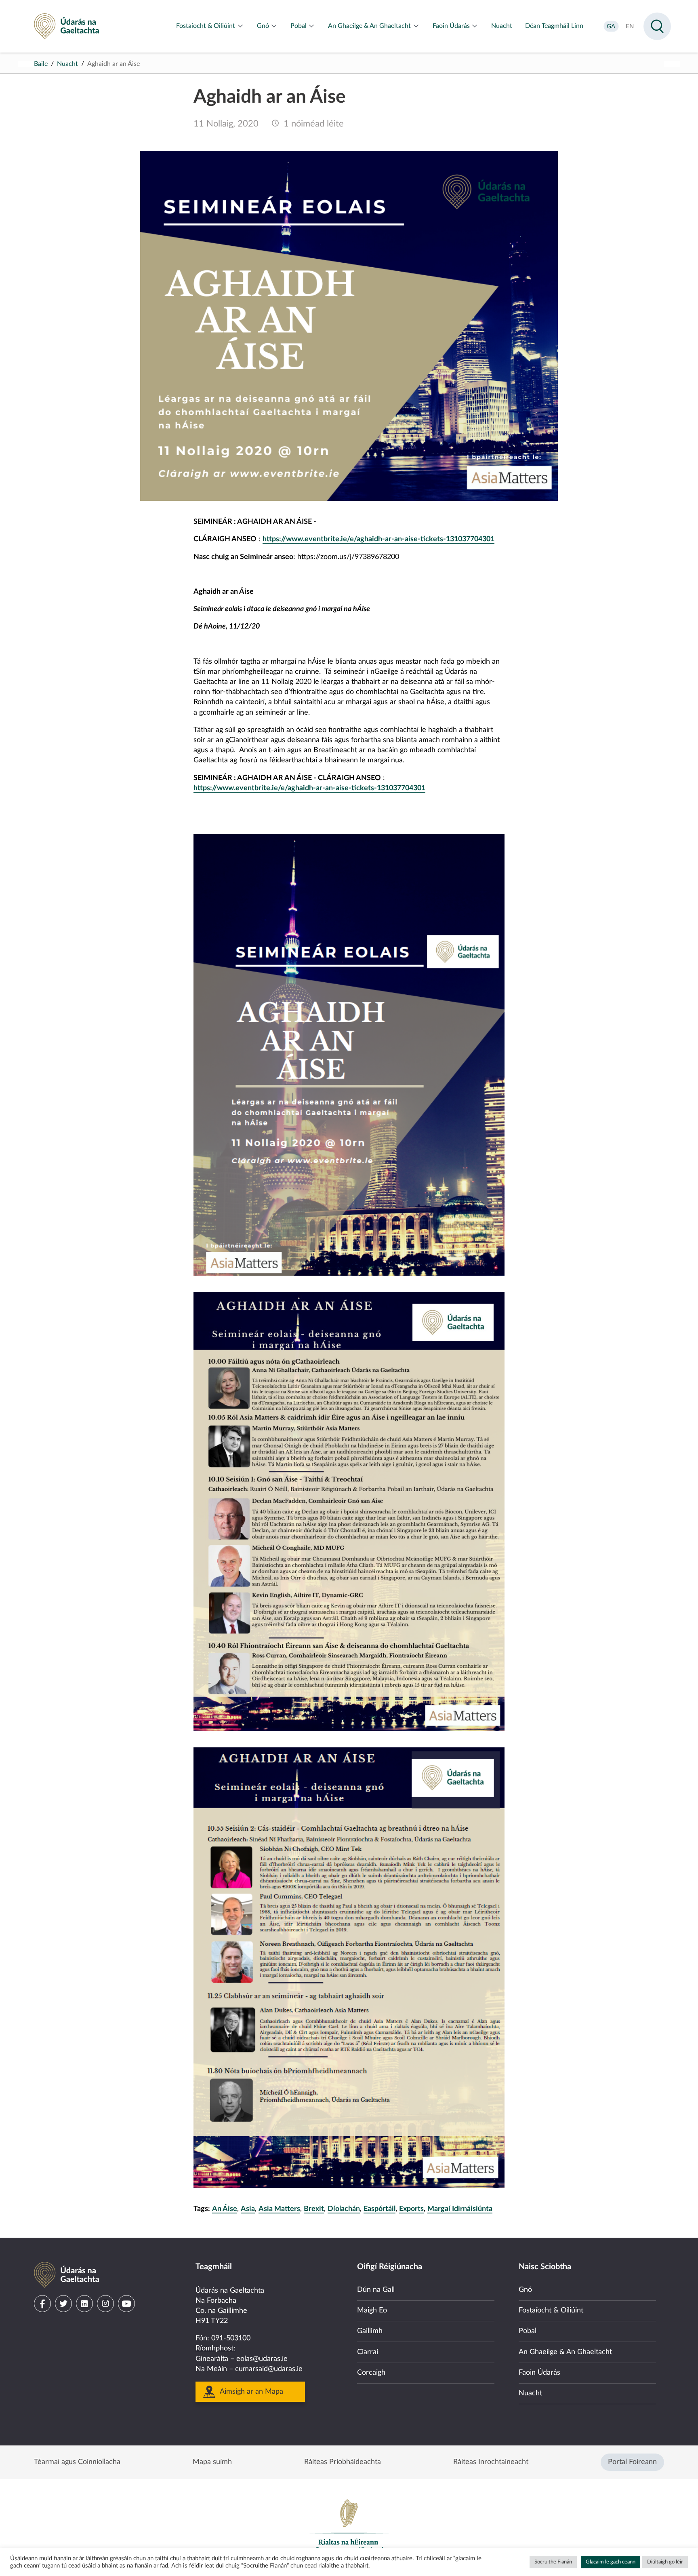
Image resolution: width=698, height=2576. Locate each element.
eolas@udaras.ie (262, 2359)
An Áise (225, 2209)
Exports (411, 2209)
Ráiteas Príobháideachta (343, 2462)
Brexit (314, 2209)
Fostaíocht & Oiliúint (551, 2310)
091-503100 (231, 2338)
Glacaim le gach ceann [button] (611, 2562)
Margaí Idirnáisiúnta (460, 2209)
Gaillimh (370, 2331)
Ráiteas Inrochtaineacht (491, 2462)
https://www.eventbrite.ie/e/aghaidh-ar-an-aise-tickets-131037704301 (378, 539)
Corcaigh (371, 2373)
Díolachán (344, 2209)
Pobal (528, 2331)
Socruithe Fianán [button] (553, 2562)
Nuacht (67, 64)
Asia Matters (279, 2209)
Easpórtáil (379, 2209)
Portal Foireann (632, 2462)
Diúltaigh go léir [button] (665, 2562)
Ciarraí (368, 2352)
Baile (41, 64)
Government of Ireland (349, 2526)
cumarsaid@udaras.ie (269, 2369)
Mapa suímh (212, 2462)
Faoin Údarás (539, 2373)
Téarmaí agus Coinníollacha (77, 2462)
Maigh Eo (372, 2310)
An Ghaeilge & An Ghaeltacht (565, 2352)
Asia (248, 2209)
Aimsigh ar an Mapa (251, 2392)
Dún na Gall (376, 2290)
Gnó (525, 2290)
